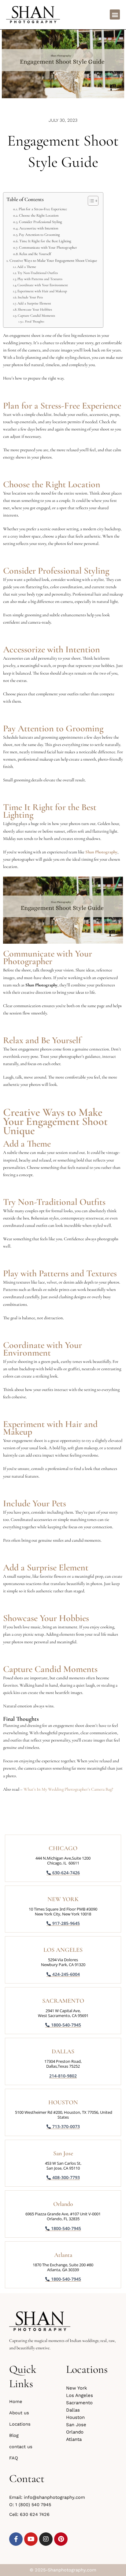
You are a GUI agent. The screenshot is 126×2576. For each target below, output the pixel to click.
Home (16, 2401)
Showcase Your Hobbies (35, 309)
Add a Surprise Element (34, 303)
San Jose (63, 2153)
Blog (14, 2435)
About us (19, 2413)
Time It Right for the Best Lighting (45, 241)
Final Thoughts (35, 321)
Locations (20, 2424)
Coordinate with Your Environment (43, 285)
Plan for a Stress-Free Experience (43, 209)
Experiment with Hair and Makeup (42, 291)
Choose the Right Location (39, 215)
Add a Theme (27, 267)
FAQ (14, 2458)
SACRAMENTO (63, 2001)
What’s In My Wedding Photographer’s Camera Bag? (68, 1789)
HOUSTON (63, 2102)
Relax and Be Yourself (35, 254)
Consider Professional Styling (41, 222)
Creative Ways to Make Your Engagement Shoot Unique (53, 261)
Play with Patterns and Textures (40, 279)
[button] (115, 14)
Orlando (63, 2204)
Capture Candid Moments (36, 315)
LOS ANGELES (63, 1950)
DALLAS (63, 2052)
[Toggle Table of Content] (90, 201)
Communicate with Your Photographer (48, 247)
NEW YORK (63, 1899)
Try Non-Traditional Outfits (38, 273)
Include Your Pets (30, 297)
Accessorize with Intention (39, 228)
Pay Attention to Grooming (39, 235)
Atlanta (63, 2255)
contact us (21, 2447)
